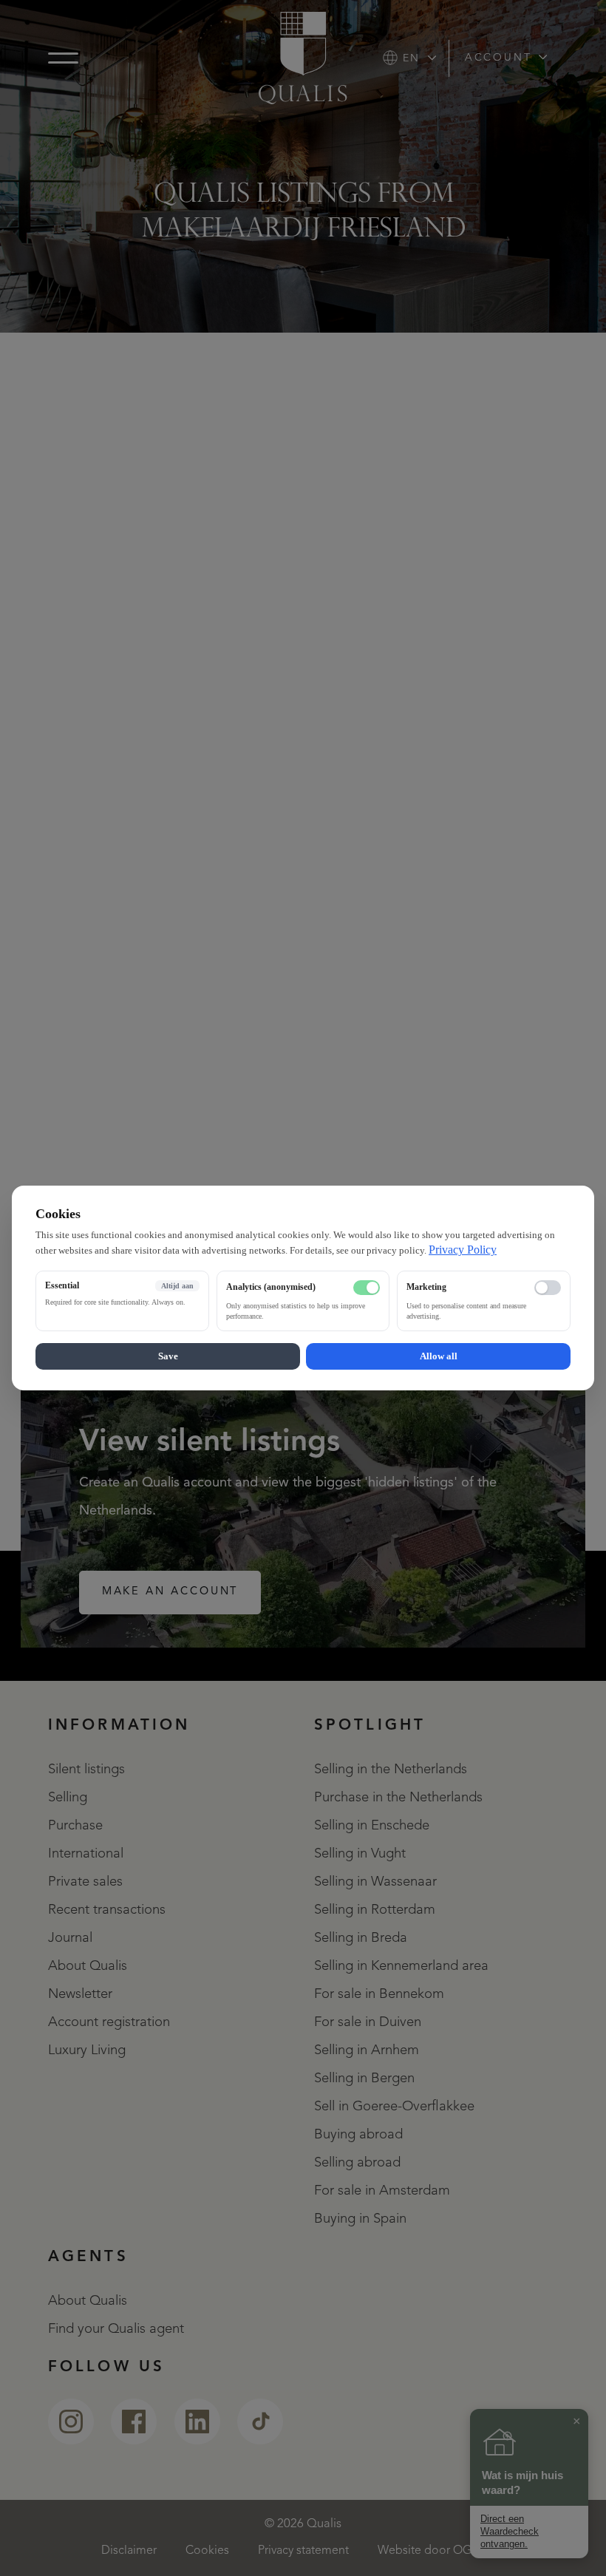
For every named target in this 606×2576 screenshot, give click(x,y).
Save (168, 1356)
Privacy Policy (463, 1250)
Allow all (439, 1356)
